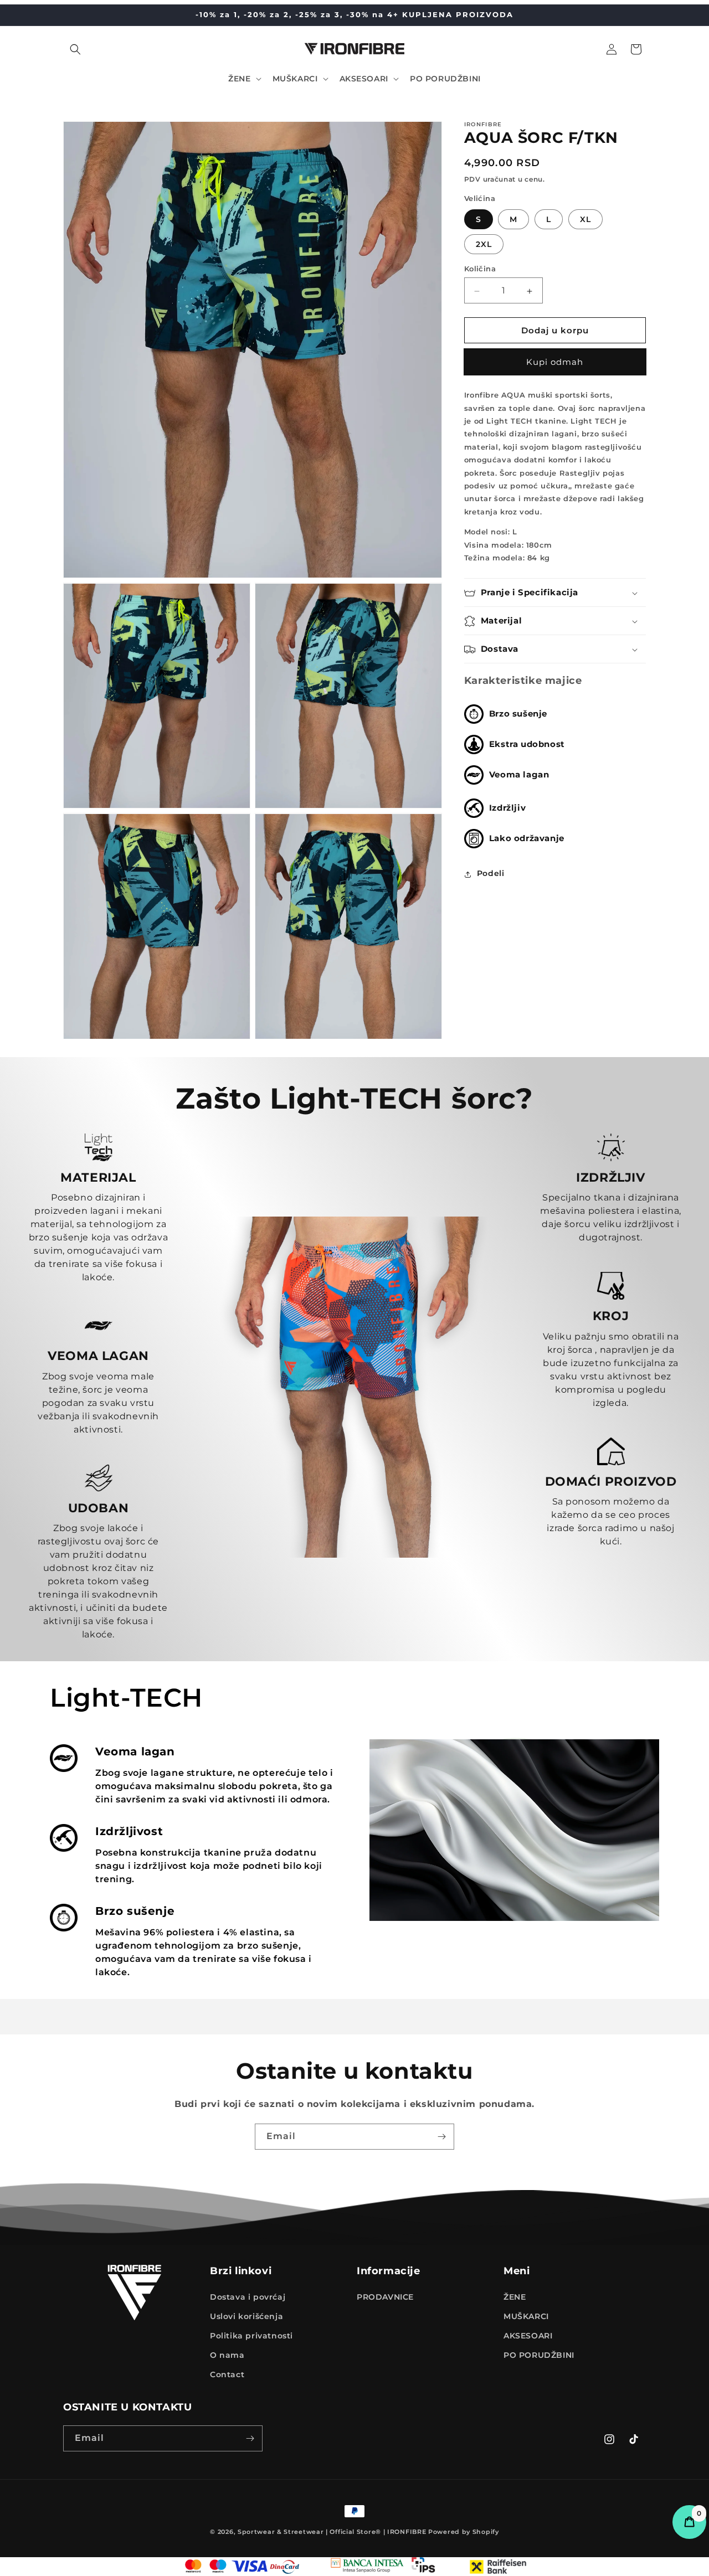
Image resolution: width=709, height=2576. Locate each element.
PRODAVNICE (385, 2296)
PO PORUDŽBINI (539, 2355)
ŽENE (515, 2296)
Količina (480, 269)
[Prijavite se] (441, 2137)
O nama (227, 2355)
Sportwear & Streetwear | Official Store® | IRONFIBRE (332, 2532)
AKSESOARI (528, 2336)
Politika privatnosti (251, 2336)
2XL (484, 245)
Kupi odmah (555, 362)
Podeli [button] (491, 874)
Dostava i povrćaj (248, 2296)
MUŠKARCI (526, 2316)
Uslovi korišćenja (246, 2316)
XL (585, 220)
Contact (227, 2374)
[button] (75, 49)
